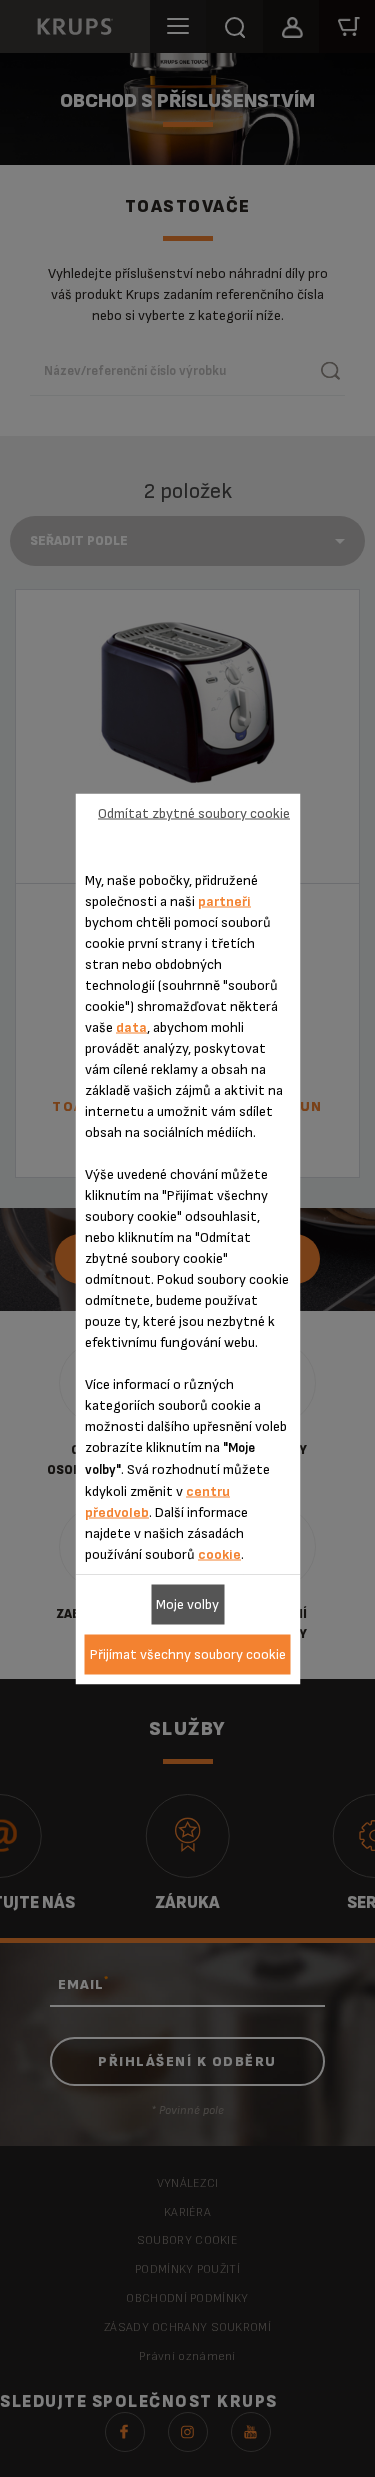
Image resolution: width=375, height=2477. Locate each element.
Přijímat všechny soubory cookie (188, 1654)
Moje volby (187, 1604)
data (131, 1026)
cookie (219, 1553)
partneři (224, 900)
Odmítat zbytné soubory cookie (194, 813)
